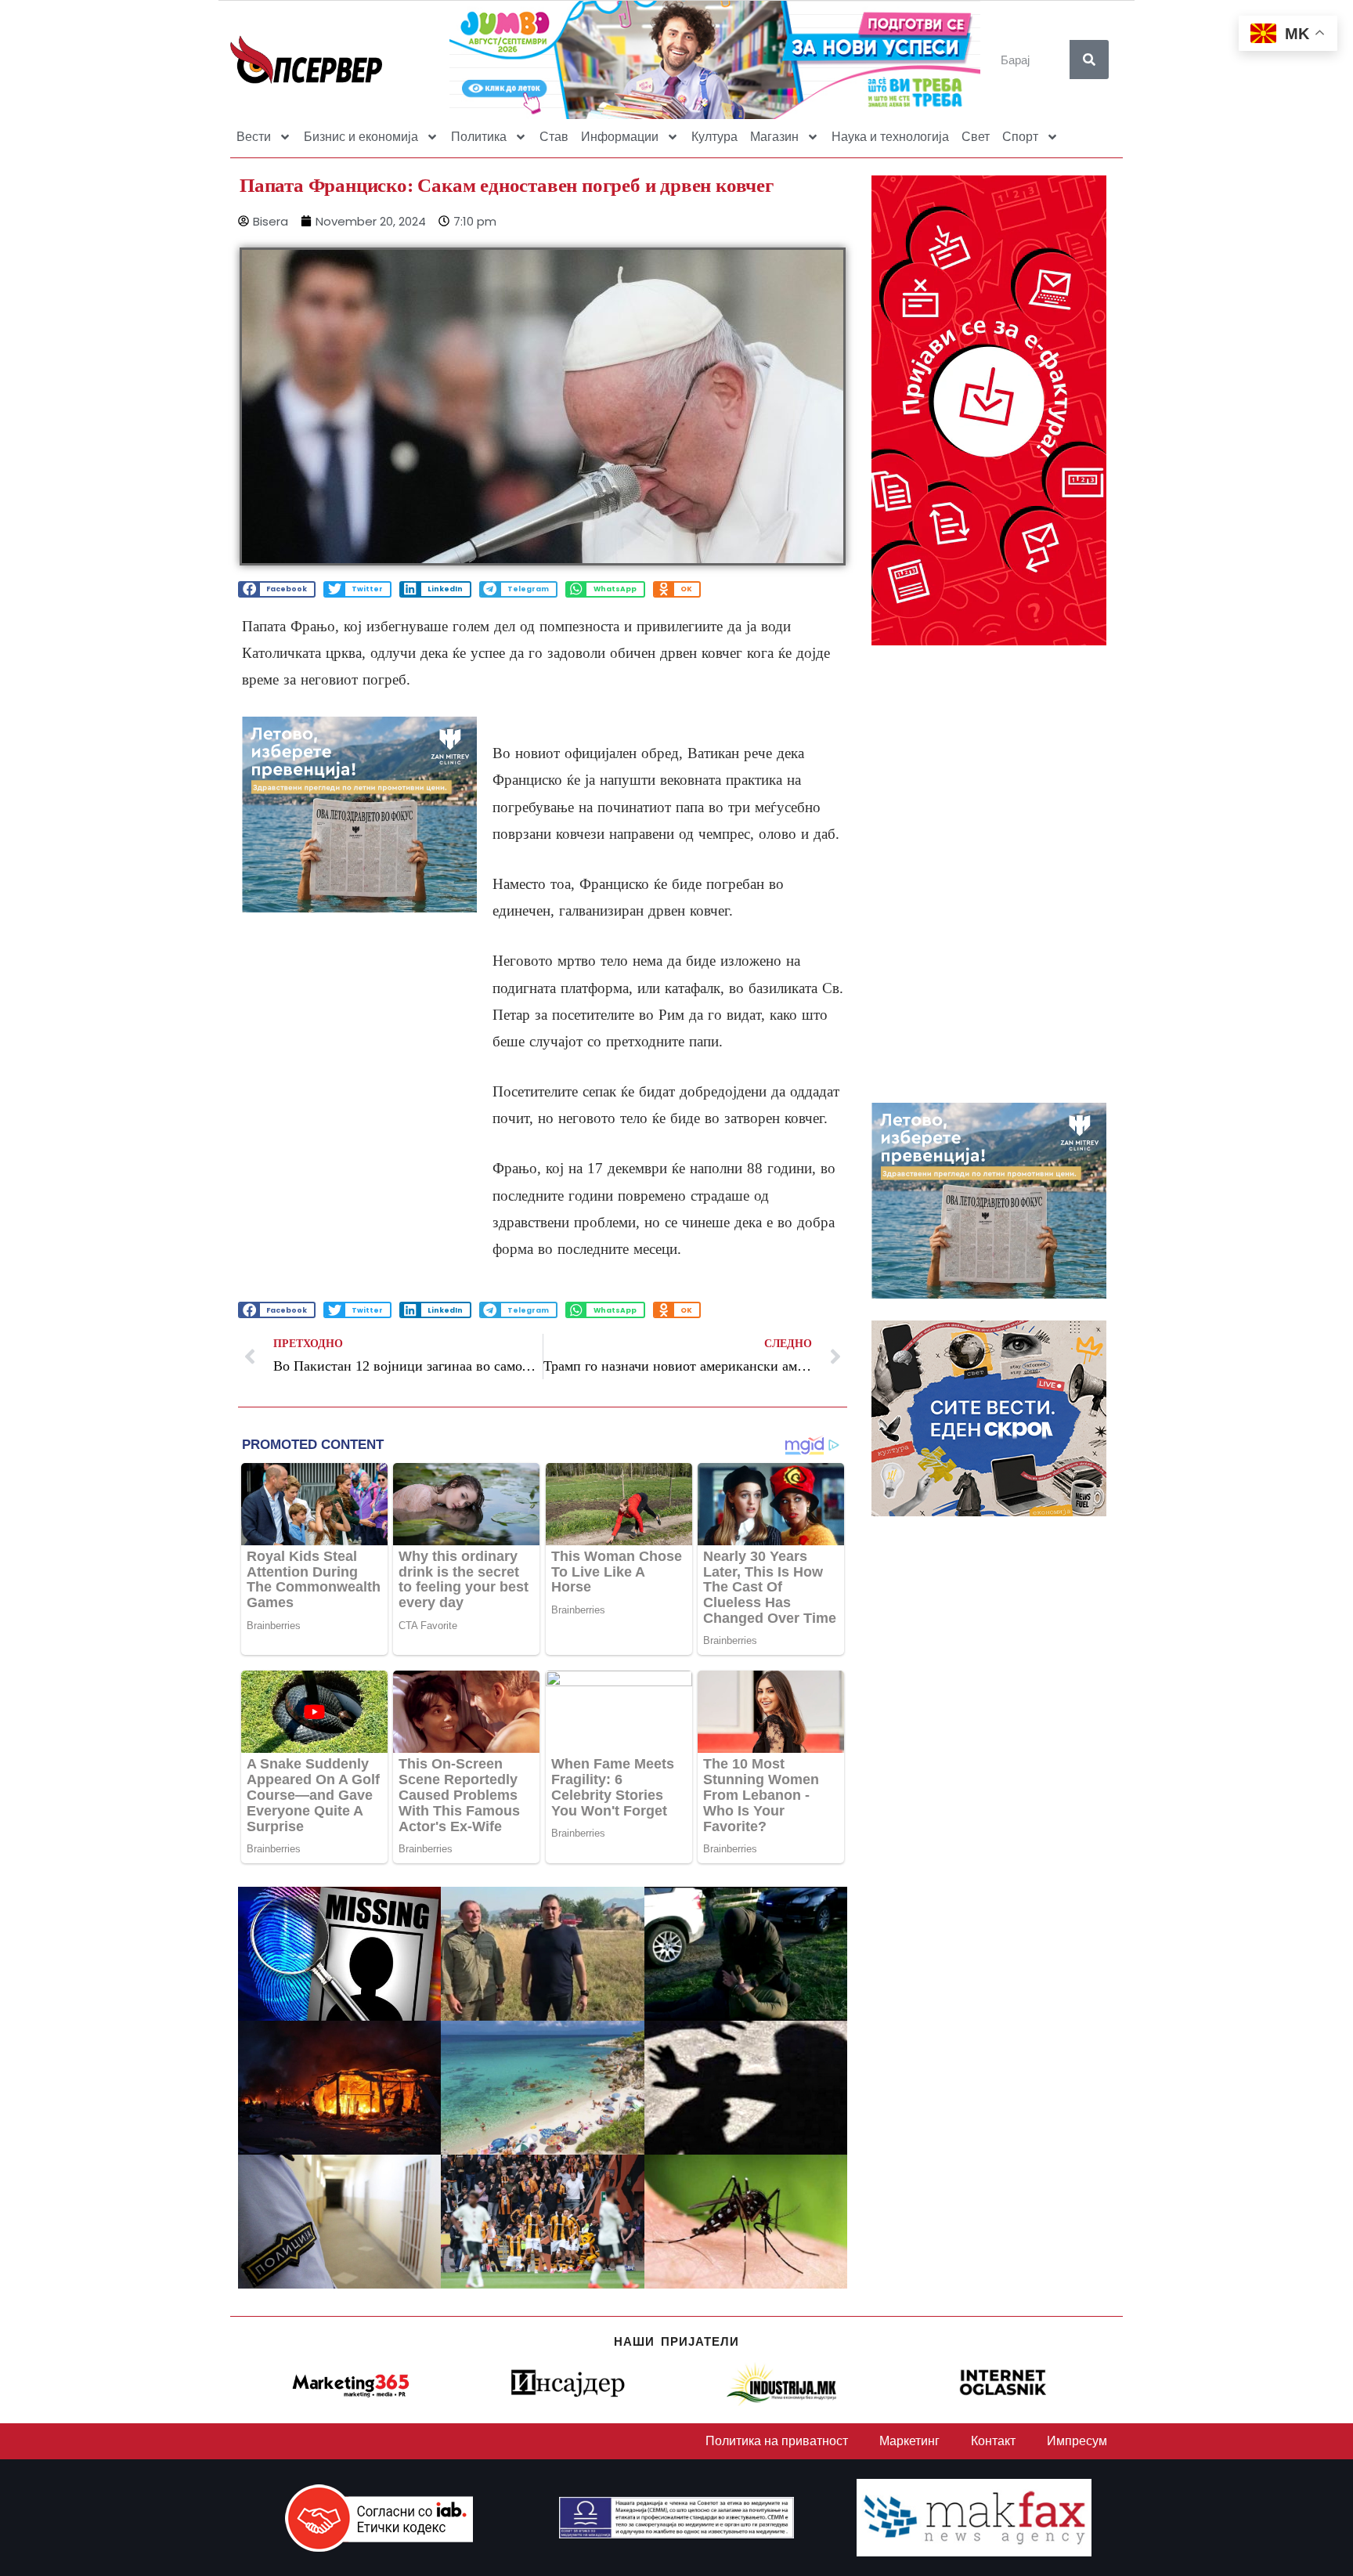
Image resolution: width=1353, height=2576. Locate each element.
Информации (620, 137)
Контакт (993, 2441)
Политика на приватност (777, 2441)
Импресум (1077, 2441)
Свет (976, 137)
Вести (254, 137)
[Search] (1089, 60)
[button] (277, 589)
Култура (714, 137)
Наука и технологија (890, 137)
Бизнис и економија (361, 137)
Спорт (1020, 137)
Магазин (774, 137)
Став (554, 137)
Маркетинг (909, 2441)
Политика (479, 137)
